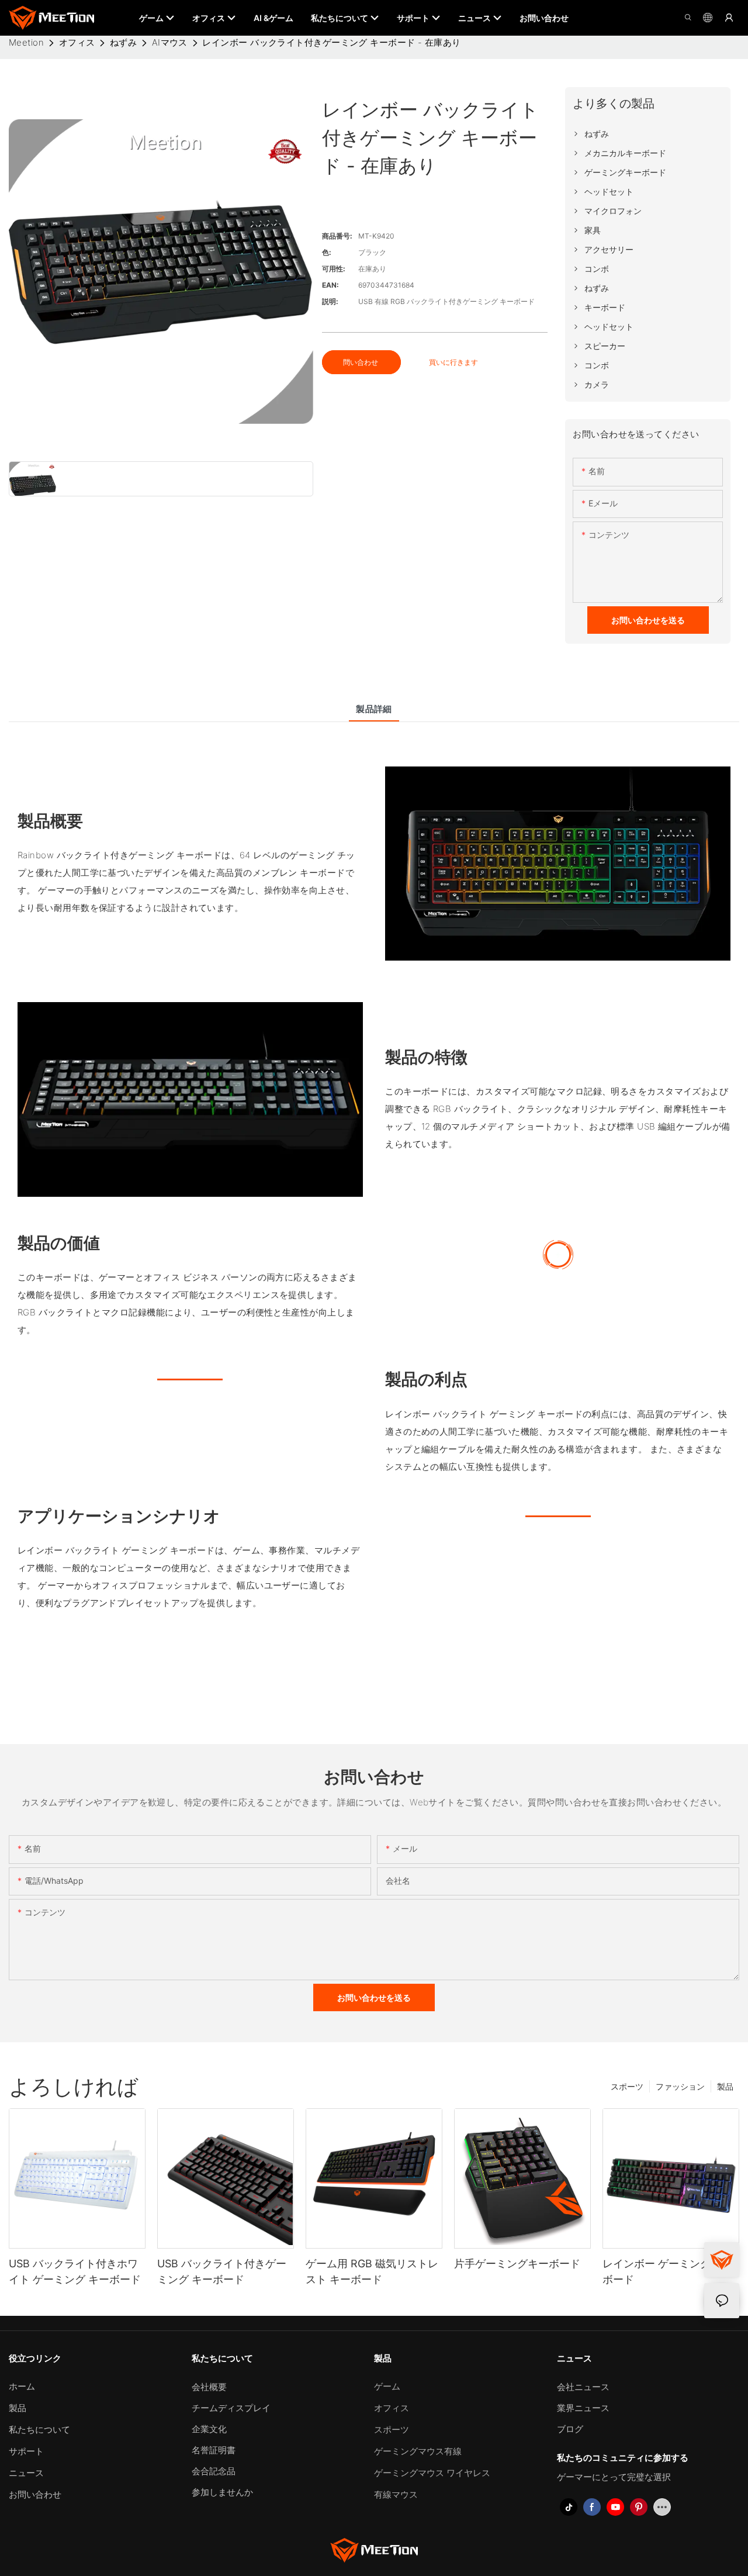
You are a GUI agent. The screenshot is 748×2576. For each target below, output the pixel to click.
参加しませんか (222, 2492)
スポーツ (627, 2086)
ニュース (26, 2473)
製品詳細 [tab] (374, 709)
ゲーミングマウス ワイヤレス (432, 2473)
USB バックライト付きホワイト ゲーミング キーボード (75, 2271)
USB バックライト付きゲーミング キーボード (222, 2271)
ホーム (22, 2386)
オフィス (77, 42)
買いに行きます (453, 362)
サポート (26, 2451)
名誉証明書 (214, 2450)
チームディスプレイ (231, 2408)
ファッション (680, 2086)
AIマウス (170, 42)
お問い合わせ (35, 2494)
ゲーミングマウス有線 (418, 2451)
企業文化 (209, 2429)
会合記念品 (214, 2471)
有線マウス (396, 2494)
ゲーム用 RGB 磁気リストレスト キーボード (372, 2271)
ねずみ (123, 42)
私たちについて (39, 2430)
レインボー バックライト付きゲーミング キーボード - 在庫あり (331, 42)
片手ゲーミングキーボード (517, 2264)
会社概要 (209, 2387)
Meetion (26, 42)
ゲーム (387, 2386)
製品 (725, 2086)
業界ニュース (583, 2408)
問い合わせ (361, 362)
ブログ (570, 2429)
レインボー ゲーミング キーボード (669, 2271)
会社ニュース (583, 2387)
